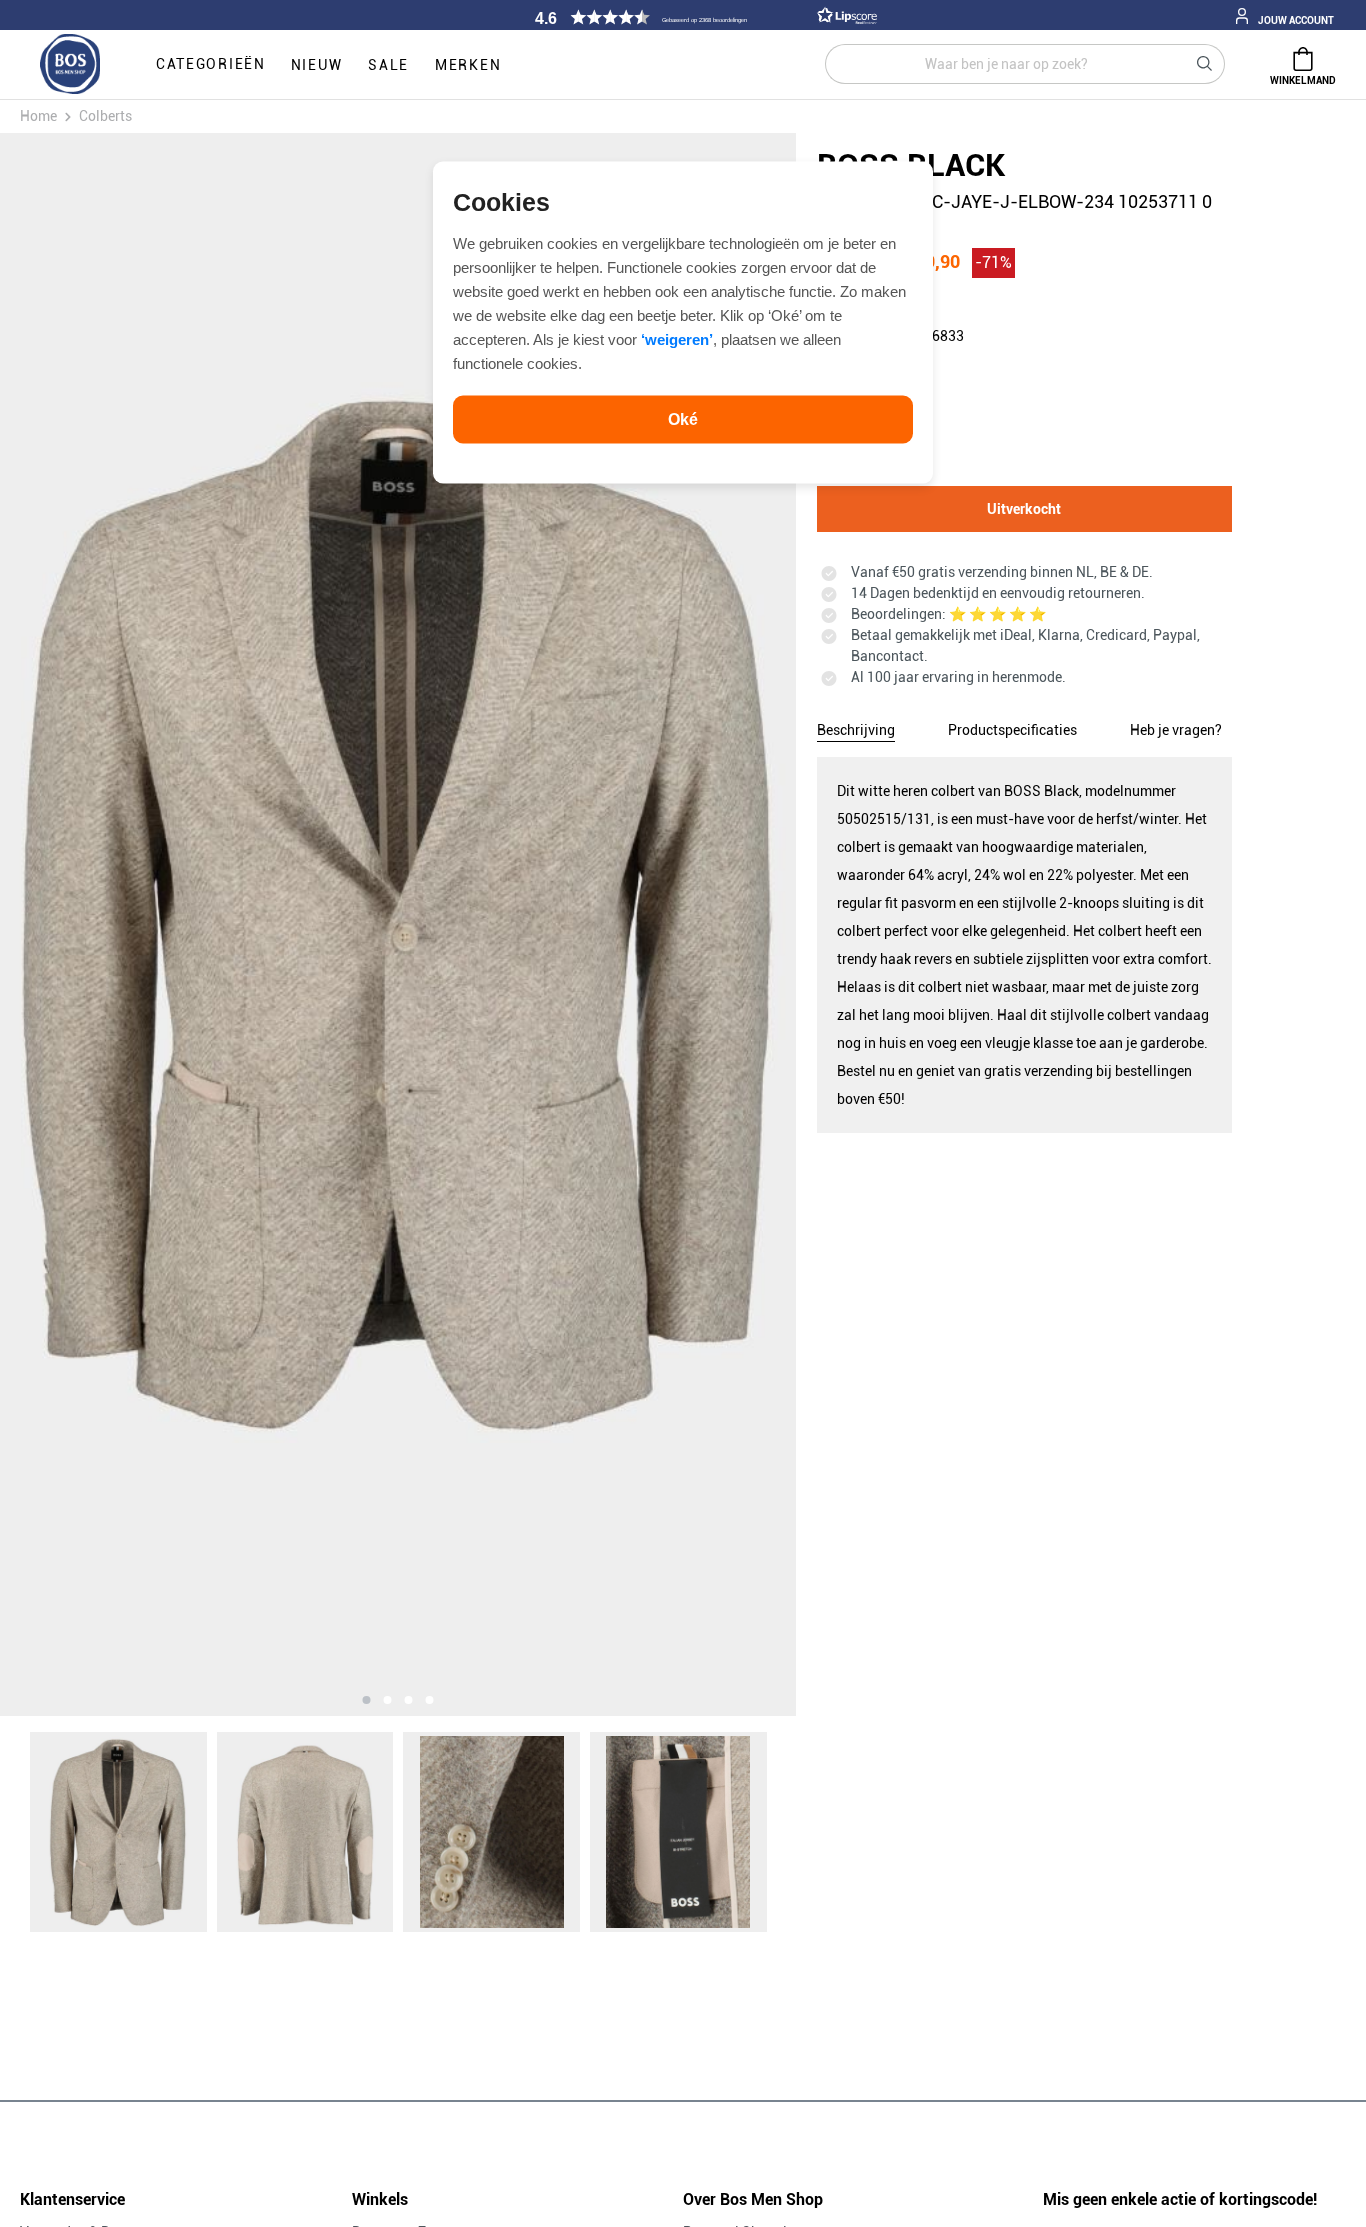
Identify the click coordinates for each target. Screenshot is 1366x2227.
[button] (703, 17)
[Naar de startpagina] (70, 65)
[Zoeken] (1205, 64)
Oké (683, 418)
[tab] (856, 727)
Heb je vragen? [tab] (1176, 730)
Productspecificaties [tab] (1012, 730)
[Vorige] (124, 924)
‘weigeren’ (677, 338)
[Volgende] (671, 924)
